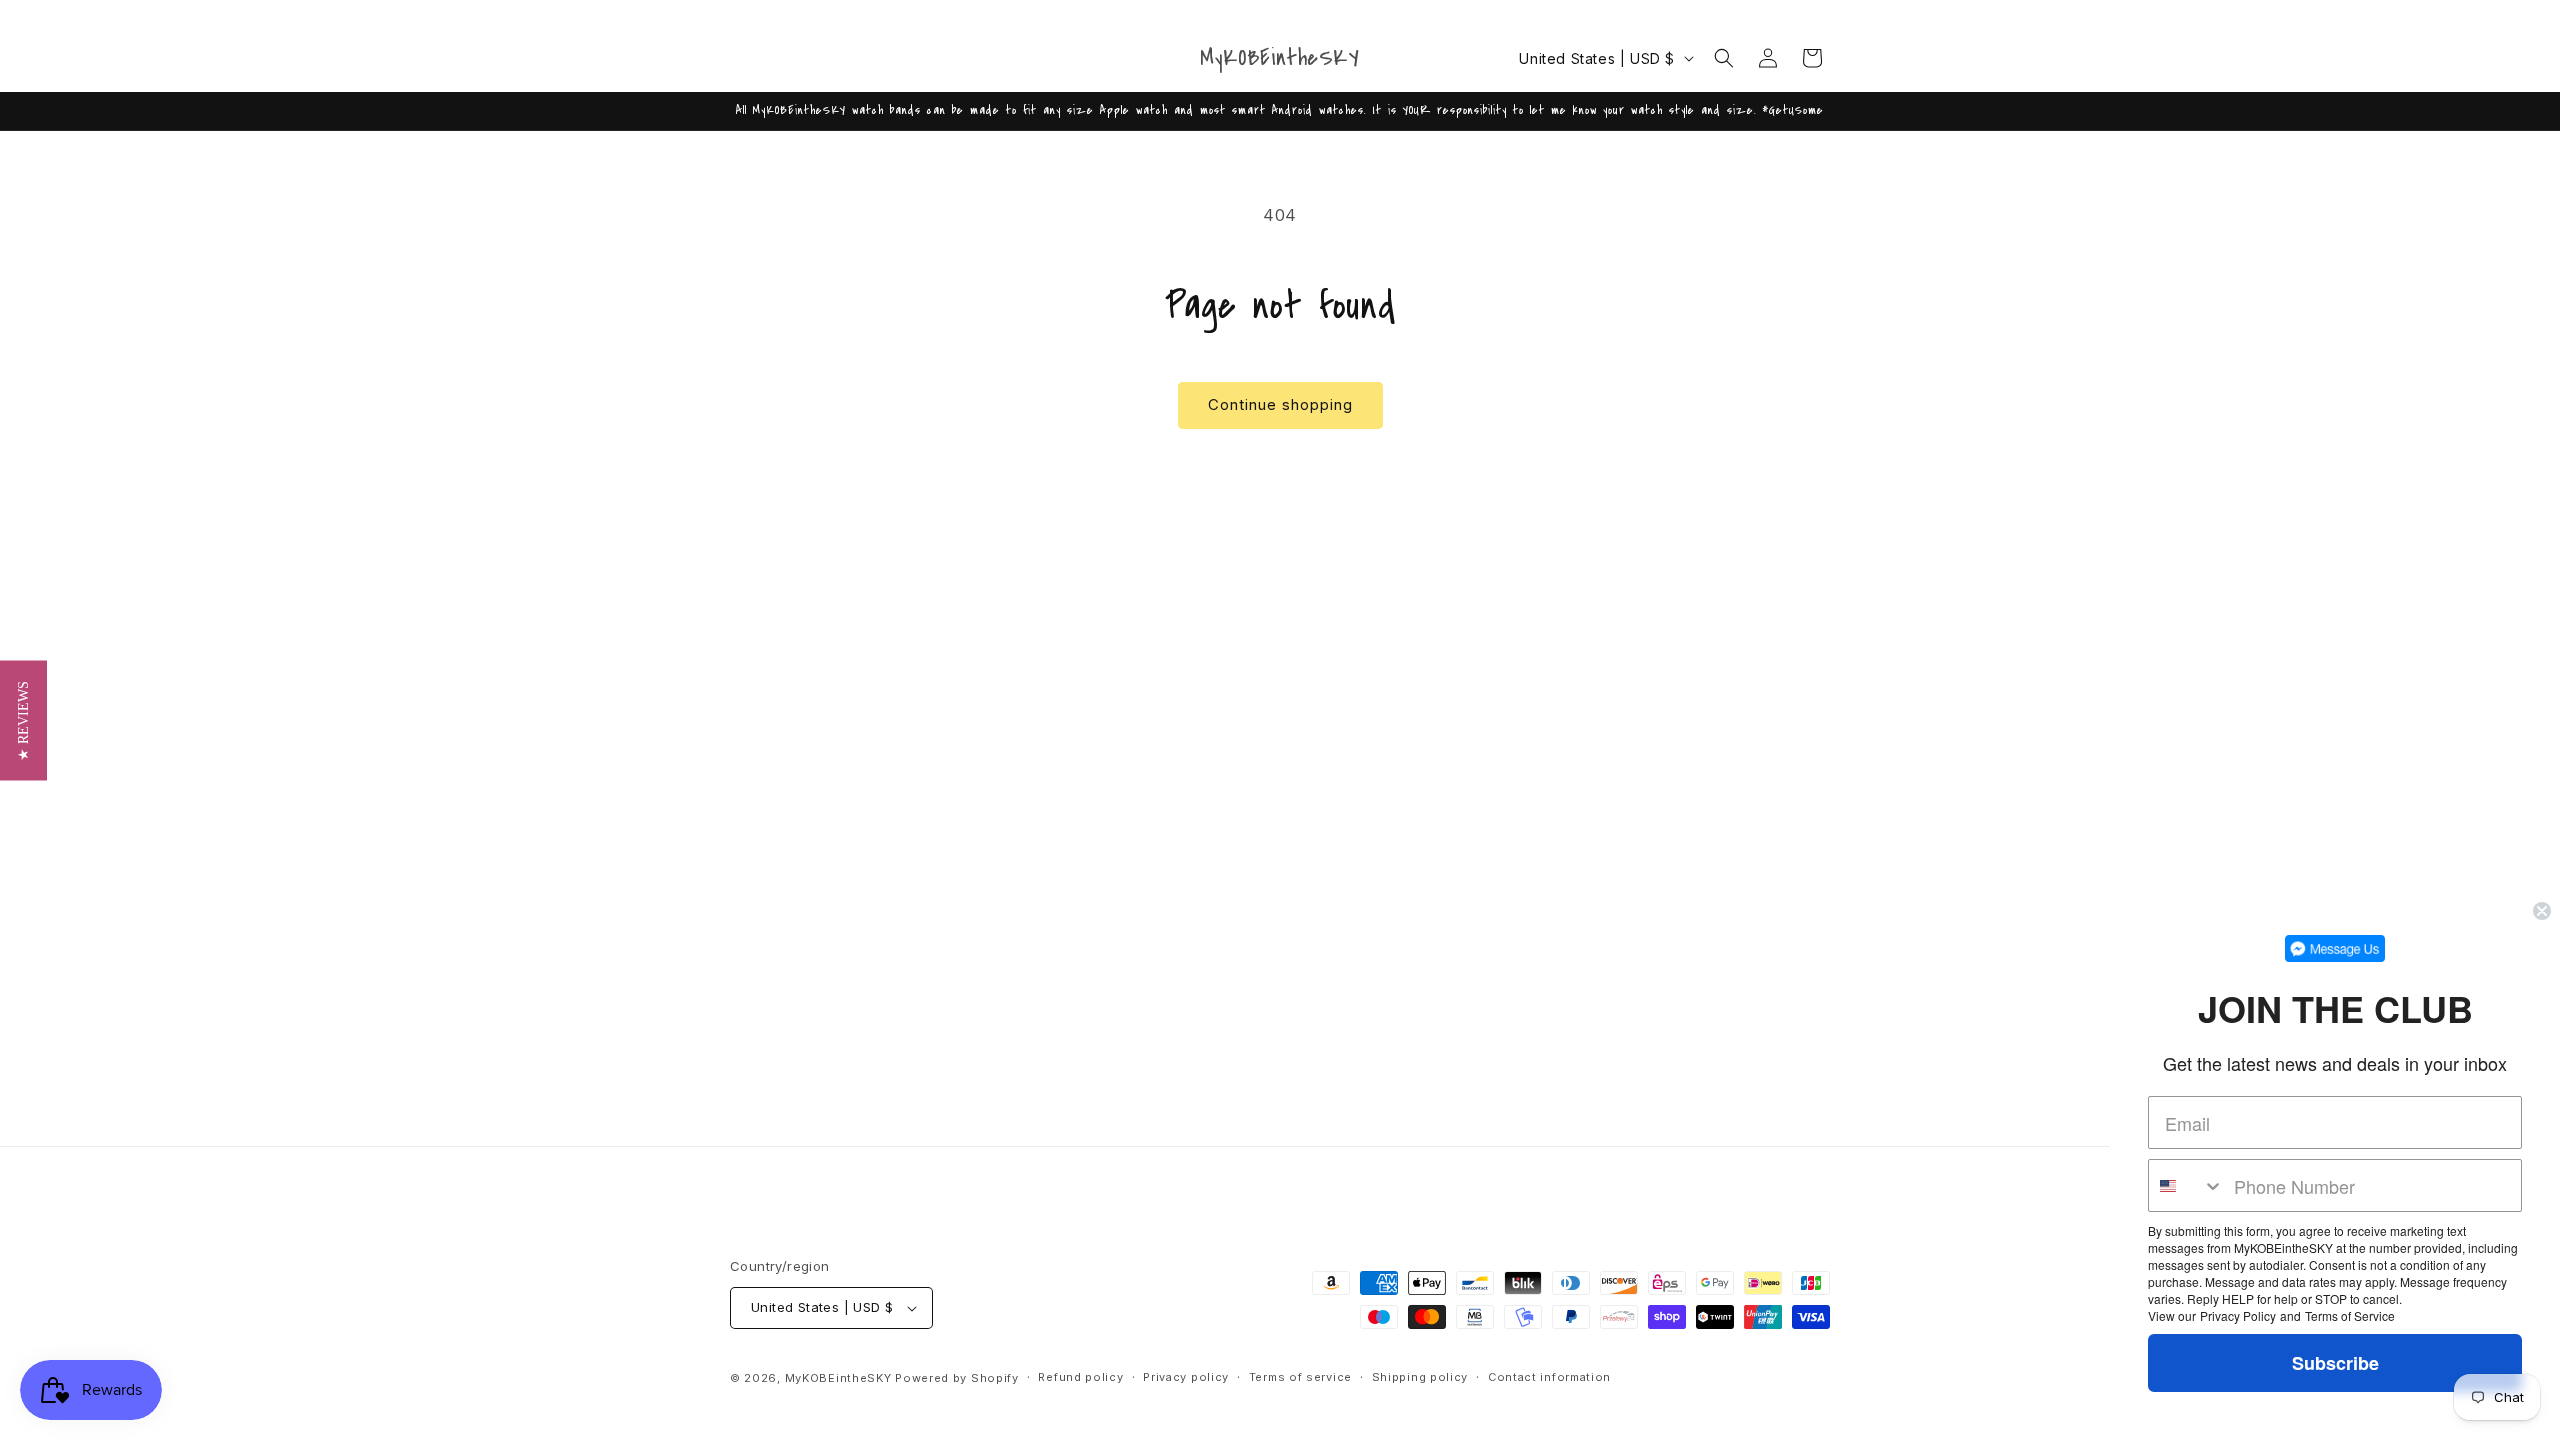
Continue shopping (1280, 404)
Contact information (1549, 1377)
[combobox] (2186, 1185)
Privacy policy (1186, 1377)
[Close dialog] (2542, 911)
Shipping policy (1420, 1377)
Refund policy (1080, 1377)
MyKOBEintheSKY (838, 1378)
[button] (1724, 58)
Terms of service (1300, 1377)
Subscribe (2335, 1363)
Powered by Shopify (957, 1378)
